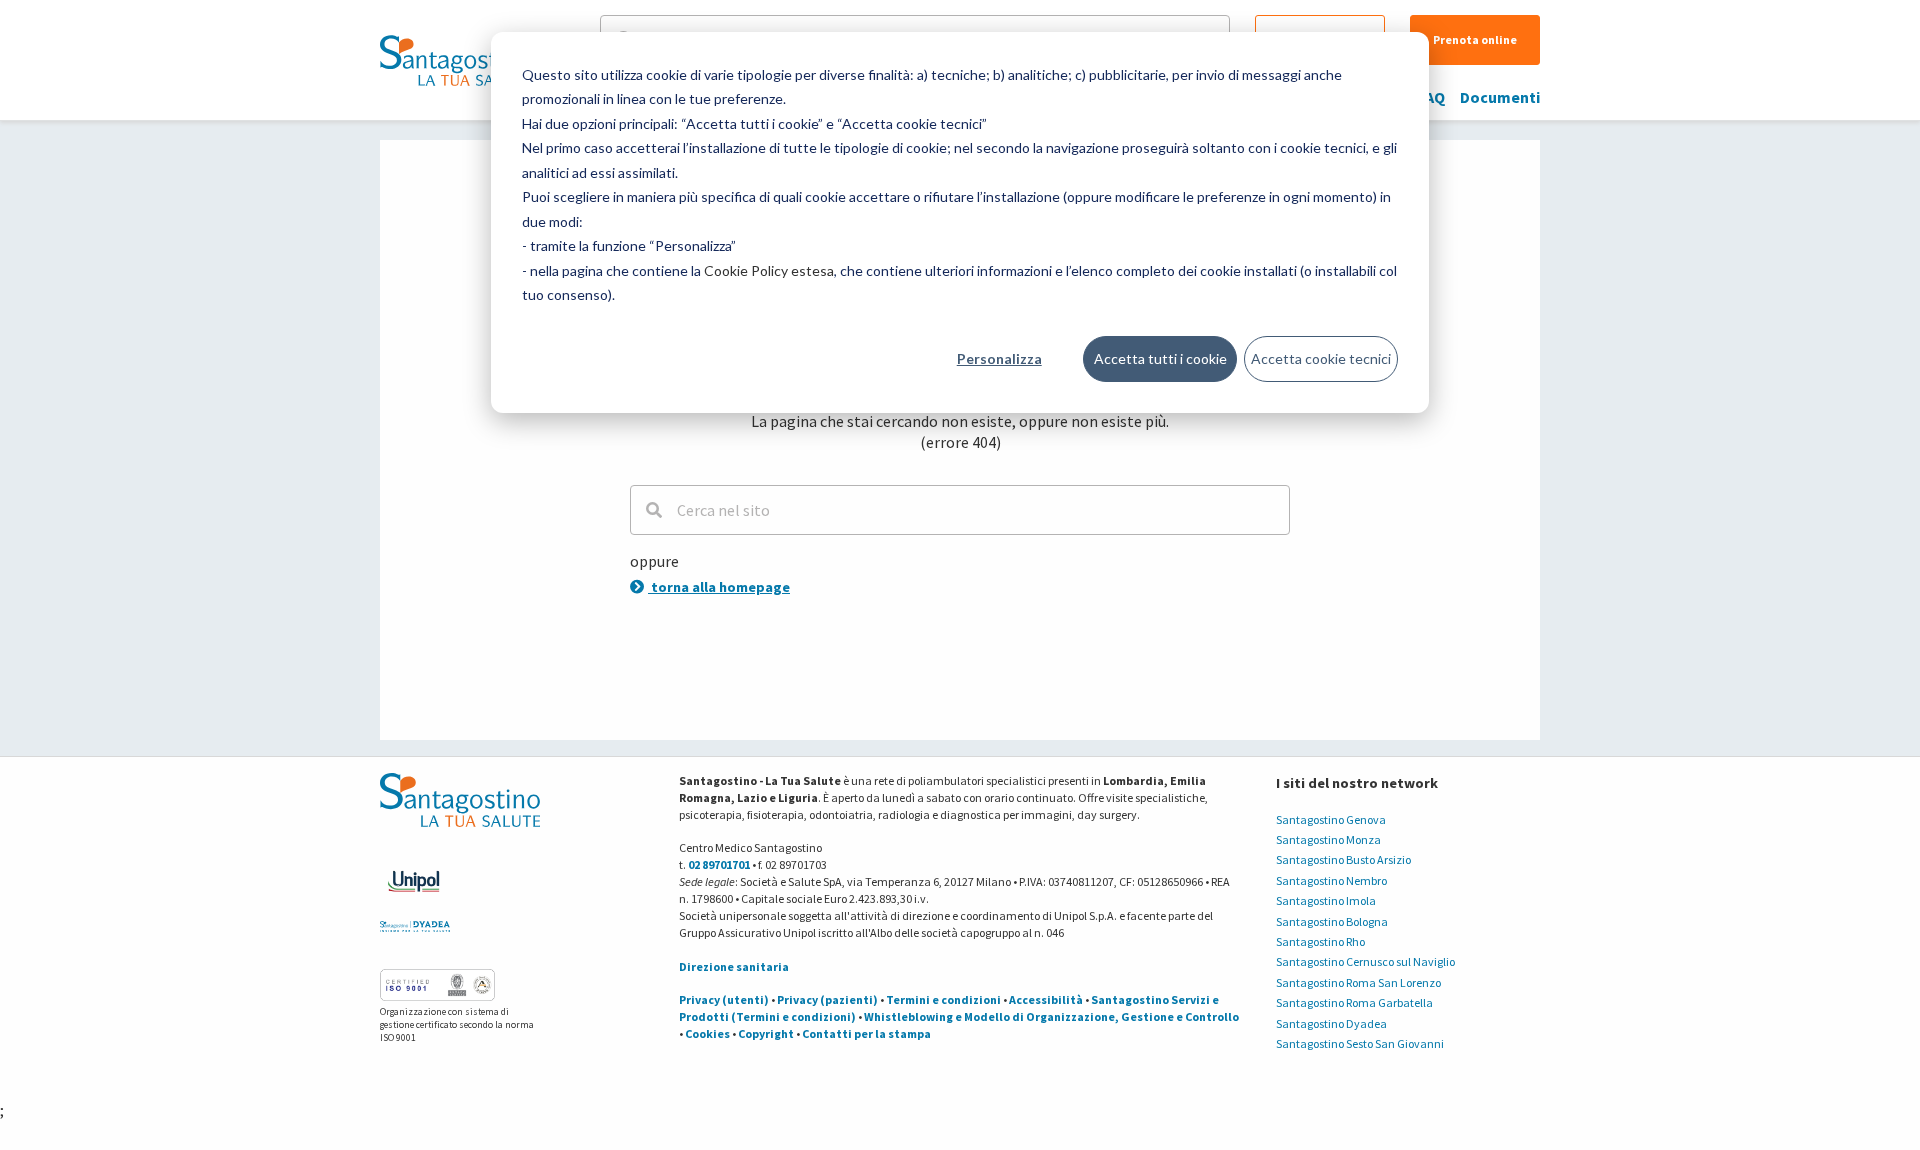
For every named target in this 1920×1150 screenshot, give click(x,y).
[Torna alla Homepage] (455, 60)
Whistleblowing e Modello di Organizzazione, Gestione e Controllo (1051, 1016)
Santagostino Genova (1331, 819)
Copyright (766, 1033)
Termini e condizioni (943, 999)
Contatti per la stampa (866, 1033)
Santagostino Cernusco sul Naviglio (1365, 961)
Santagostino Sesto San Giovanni (1360, 1043)
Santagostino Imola (1326, 900)
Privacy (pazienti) (827, 999)
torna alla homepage (719, 587)
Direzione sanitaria (734, 966)
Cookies (707, 1033)
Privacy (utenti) (724, 999)
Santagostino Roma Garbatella (1354, 1002)
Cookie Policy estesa (769, 270)
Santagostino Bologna (1332, 921)
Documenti (1500, 97)
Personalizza (999, 358)
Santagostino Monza (1328, 839)
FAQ (1431, 97)
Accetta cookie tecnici (1321, 358)
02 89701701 (719, 864)
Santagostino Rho (1320, 941)
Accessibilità (1046, 999)
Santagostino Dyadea (1331, 1023)
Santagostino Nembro (1331, 880)
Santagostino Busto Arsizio (1343, 859)
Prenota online (1475, 39)
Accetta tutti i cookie (1160, 358)
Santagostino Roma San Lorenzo (1358, 982)
